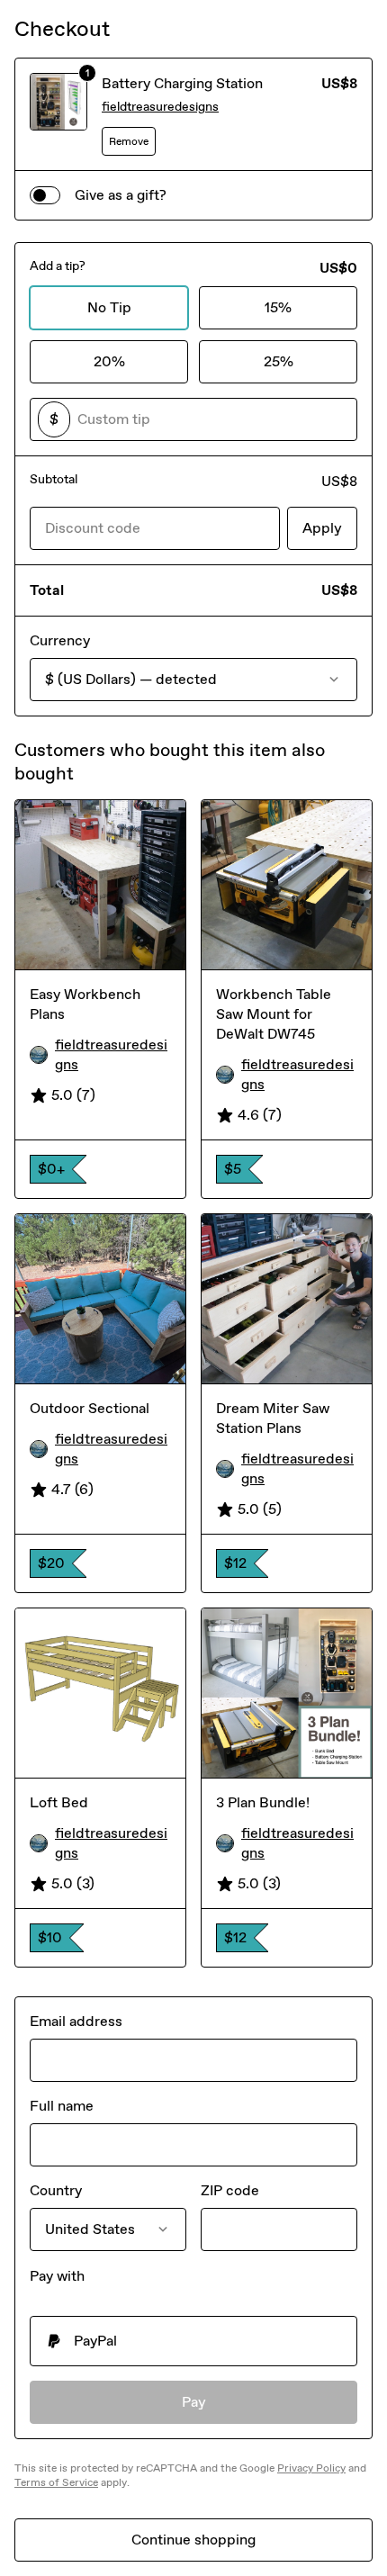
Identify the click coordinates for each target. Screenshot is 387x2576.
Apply (322, 528)
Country (56, 2190)
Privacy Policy (311, 2468)
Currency (60, 640)
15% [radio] (278, 307)
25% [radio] (279, 361)
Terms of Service (56, 2482)
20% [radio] (109, 361)
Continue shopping (193, 2540)
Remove (129, 141)
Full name (62, 2106)
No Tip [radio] (109, 307)
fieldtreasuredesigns (160, 107)
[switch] (45, 195)
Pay (194, 2402)
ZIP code (230, 2190)
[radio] (193, 2341)
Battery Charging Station (182, 83)
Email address (76, 2021)
